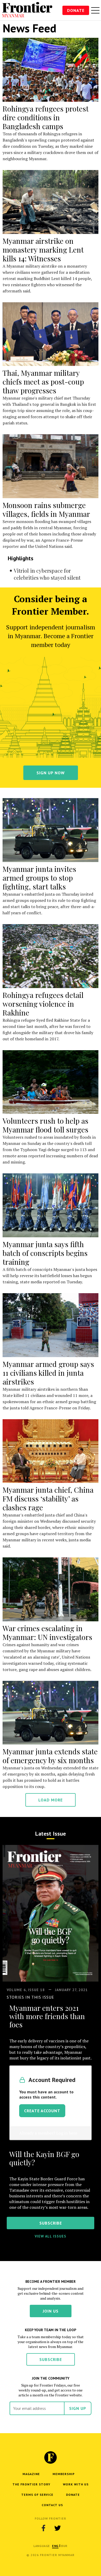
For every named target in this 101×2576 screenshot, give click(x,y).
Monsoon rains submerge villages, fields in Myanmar (46, 509)
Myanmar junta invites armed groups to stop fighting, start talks (39, 878)
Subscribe (51, 2359)
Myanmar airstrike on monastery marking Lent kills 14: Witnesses (43, 250)
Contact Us (52, 2505)
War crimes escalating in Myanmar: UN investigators (47, 1633)
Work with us (76, 2484)
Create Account (42, 2111)
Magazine (31, 2474)
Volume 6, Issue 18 (26, 1990)
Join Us (51, 2311)
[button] (55, 2546)
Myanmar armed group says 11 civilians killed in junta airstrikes (48, 1373)
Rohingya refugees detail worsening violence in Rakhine (43, 1004)
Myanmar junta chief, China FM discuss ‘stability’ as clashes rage (48, 1499)
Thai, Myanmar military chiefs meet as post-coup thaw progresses (43, 382)
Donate (76, 10)
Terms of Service (37, 2495)
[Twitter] (57, 2528)
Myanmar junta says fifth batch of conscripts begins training (45, 1253)
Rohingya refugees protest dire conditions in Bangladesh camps (46, 117)
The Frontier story (31, 2484)
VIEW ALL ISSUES (51, 2236)
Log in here (67, 2133)
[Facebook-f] (44, 2528)
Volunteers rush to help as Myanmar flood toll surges (45, 1125)
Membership (64, 2474)
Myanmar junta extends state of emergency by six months (50, 1756)
